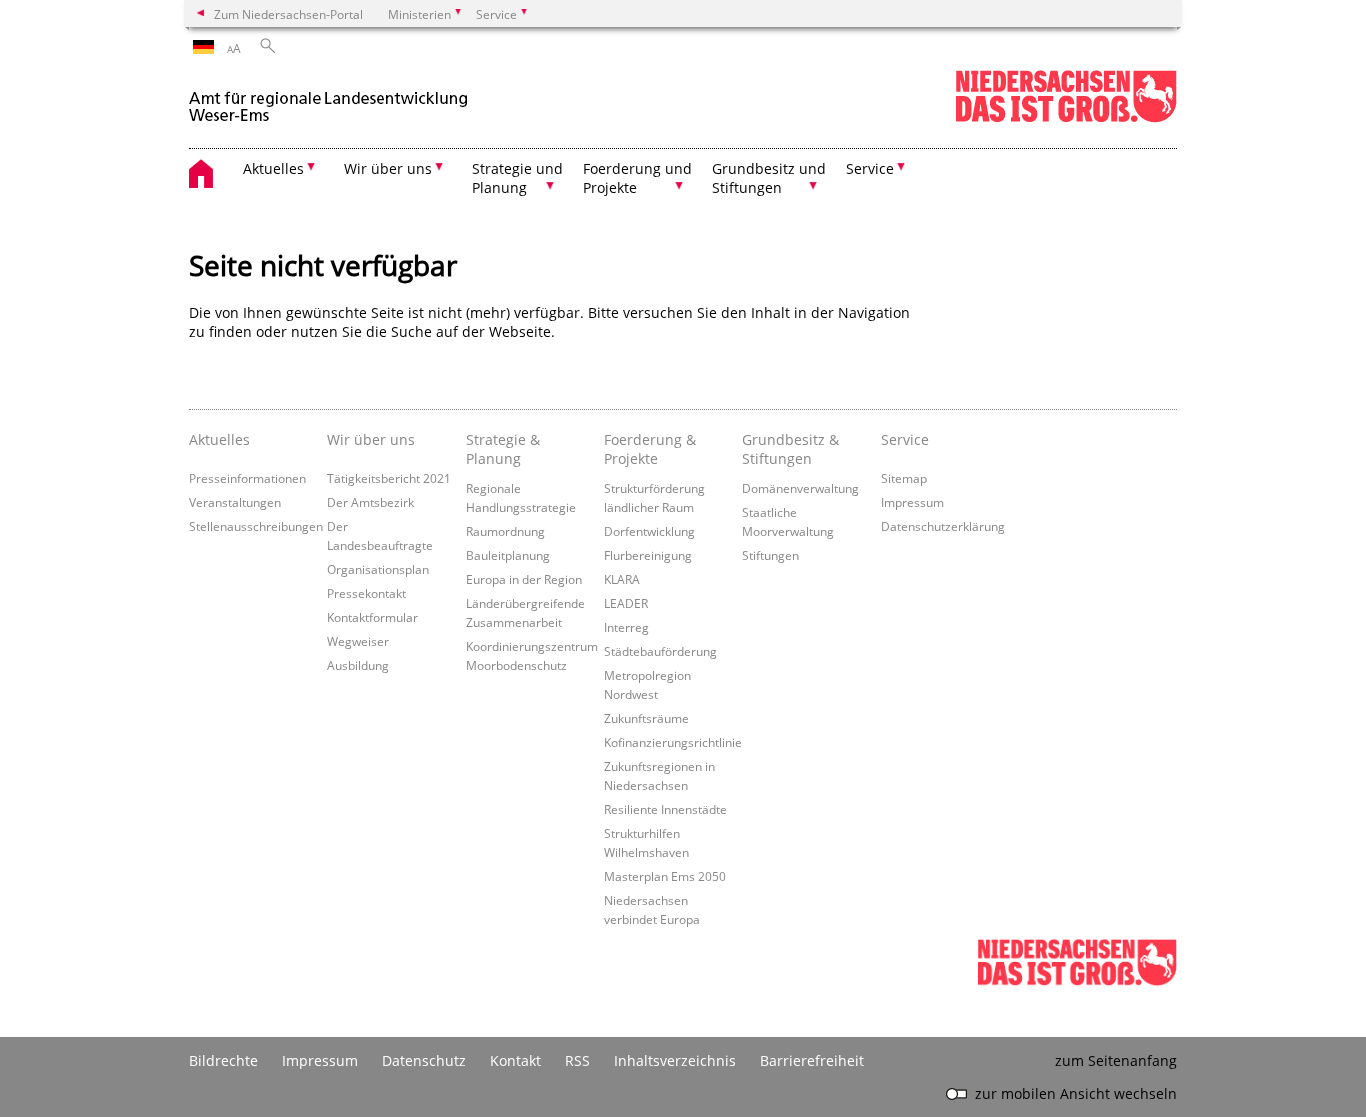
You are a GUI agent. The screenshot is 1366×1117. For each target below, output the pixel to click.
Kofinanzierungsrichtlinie (673, 742)
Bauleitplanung (508, 555)
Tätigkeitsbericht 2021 (389, 478)
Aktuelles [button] (273, 168)
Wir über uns (371, 439)
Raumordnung (505, 531)
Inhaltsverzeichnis (675, 1060)
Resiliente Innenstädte (665, 809)
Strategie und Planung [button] (517, 178)
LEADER (626, 603)
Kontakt (515, 1060)
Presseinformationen (247, 478)
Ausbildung (358, 665)
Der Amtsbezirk (370, 502)
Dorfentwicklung (649, 531)
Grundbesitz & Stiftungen (790, 449)
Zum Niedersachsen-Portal (288, 14)
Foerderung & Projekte (650, 449)
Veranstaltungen (235, 502)
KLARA (622, 579)
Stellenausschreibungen (256, 526)
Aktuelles (219, 439)
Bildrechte (223, 1060)
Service (905, 439)
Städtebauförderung (660, 651)
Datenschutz (424, 1060)
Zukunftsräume (646, 718)
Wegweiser (358, 641)
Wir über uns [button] (388, 168)
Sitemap (904, 478)
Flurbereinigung (648, 555)
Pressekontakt (366, 593)
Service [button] (870, 168)
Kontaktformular (372, 617)
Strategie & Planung (503, 449)
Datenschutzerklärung (943, 526)
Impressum (912, 502)
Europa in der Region (524, 579)
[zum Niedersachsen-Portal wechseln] (1066, 118)
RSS (577, 1060)
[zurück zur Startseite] (329, 98)
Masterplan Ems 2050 (665, 876)
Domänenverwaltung (800, 488)
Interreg (626, 627)
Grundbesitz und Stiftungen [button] (769, 178)
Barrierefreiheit (812, 1060)
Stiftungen (770, 555)
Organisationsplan (378, 569)
